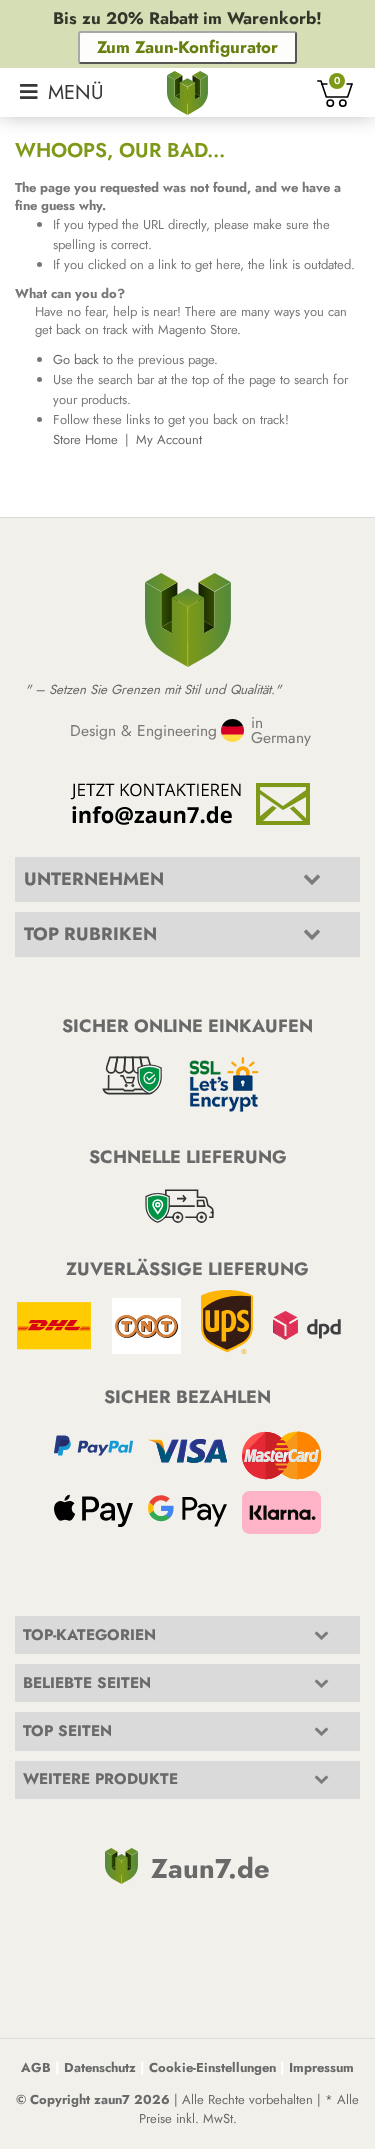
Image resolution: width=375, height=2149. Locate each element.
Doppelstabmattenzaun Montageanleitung (161, 978)
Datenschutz (100, 2067)
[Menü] (62, 92)
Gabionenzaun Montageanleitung (134, 1001)
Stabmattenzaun (65, 1925)
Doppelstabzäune (70, 1840)
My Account (169, 439)
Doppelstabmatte (68, 1819)
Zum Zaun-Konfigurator (187, 47)
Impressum (321, 2067)
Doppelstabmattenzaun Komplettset (118, 1904)
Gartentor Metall (67, 1989)
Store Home (85, 439)
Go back (76, 359)
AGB (36, 2067)
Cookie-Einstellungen (212, 2067)
